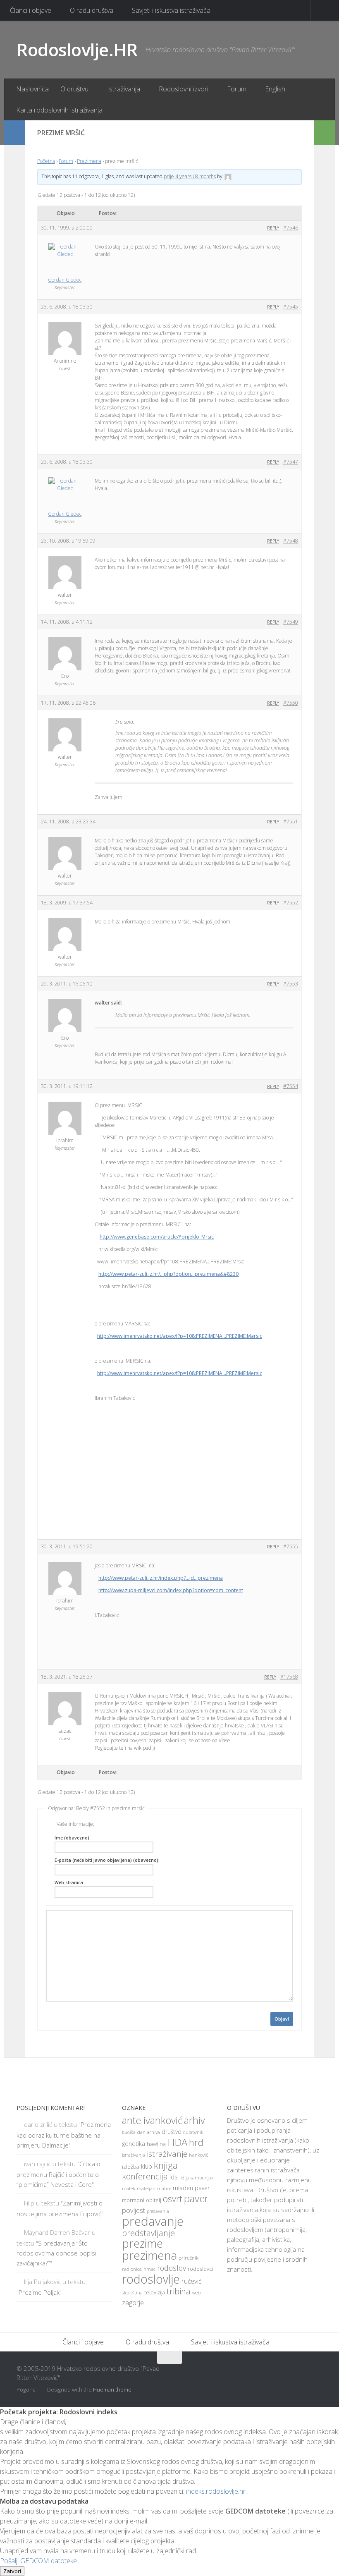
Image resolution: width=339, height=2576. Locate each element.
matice (164, 2189)
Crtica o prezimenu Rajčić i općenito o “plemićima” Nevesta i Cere (58, 2174)
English (275, 89)
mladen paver (191, 2188)
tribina (179, 2291)
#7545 (291, 307)
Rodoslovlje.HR (77, 49)
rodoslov (172, 2268)
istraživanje (167, 2154)
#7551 (291, 822)
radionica (132, 2269)
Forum (237, 89)
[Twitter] (302, 2374)
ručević (191, 2281)
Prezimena (89, 161)
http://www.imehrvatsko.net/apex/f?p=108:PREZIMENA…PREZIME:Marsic (180, 1336)
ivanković (198, 2155)
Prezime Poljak (39, 2292)
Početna (46, 161)
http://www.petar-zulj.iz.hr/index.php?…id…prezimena (161, 1578)
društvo (172, 2132)
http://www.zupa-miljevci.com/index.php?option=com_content (171, 1590)
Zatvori (12, 2571)
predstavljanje (148, 2233)
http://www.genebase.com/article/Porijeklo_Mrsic (157, 1237)
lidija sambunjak (196, 2178)
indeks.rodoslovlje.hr (216, 2491)
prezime (142, 2244)
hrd (196, 2142)
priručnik (189, 2258)
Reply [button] (273, 228)
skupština (132, 2293)
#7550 (291, 703)
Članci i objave (31, 10)
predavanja (158, 2211)
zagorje (133, 2302)
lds (174, 2177)
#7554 (291, 1086)
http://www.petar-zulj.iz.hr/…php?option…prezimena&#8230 (168, 1274)
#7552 (291, 903)
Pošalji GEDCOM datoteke (38, 2561)
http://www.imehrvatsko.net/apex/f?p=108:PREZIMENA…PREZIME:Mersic (180, 1373)
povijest (134, 2210)
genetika (134, 2144)
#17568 (289, 1677)
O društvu (74, 89)
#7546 (291, 228)
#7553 (291, 984)
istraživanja (134, 2155)
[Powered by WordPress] (40, 2390)
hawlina (156, 2144)
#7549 (291, 622)
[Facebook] (287, 2374)
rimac (149, 2269)
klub (147, 2166)
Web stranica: (69, 1882)
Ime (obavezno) (72, 1838)
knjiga (166, 2165)
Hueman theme (112, 2389)
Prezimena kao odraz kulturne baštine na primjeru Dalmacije (64, 2135)
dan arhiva (149, 2132)
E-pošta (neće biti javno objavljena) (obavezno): (107, 1860)
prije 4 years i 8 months (190, 176)
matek (129, 2188)
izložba (131, 2167)
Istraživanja (124, 89)
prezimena (149, 2255)
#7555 (291, 1546)
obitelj (154, 2200)
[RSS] (317, 2374)
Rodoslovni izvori (184, 89)
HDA (177, 2142)
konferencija (145, 2176)
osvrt (173, 2199)
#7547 (291, 462)
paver (196, 2198)
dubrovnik (193, 2132)
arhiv (195, 2120)
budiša (129, 2132)
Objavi (282, 2019)
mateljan (146, 2189)
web (196, 2293)
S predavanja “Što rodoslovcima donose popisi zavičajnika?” (56, 2253)
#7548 (291, 541)
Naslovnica (32, 89)
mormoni (133, 2200)
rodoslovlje (151, 2279)
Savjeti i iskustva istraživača (171, 10)
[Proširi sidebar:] (14, 133)
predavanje (153, 2221)
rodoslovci (201, 2269)
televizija (155, 2293)
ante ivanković (152, 2120)
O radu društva (92, 10)
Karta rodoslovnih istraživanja (59, 110)
